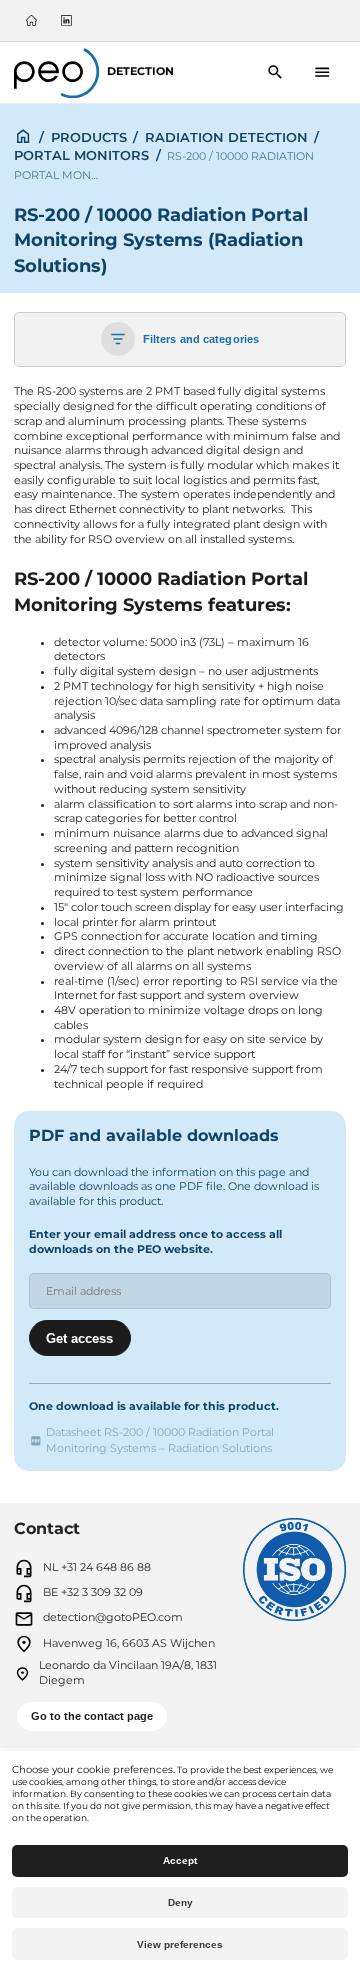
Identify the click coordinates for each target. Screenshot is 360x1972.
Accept (180, 1860)
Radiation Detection (226, 137)
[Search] (275, 72)
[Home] (32, 20)
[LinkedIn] (66, 20)
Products (89, 137)
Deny (180, 1902)
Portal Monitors (81, 155)
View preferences (180, 1944)
